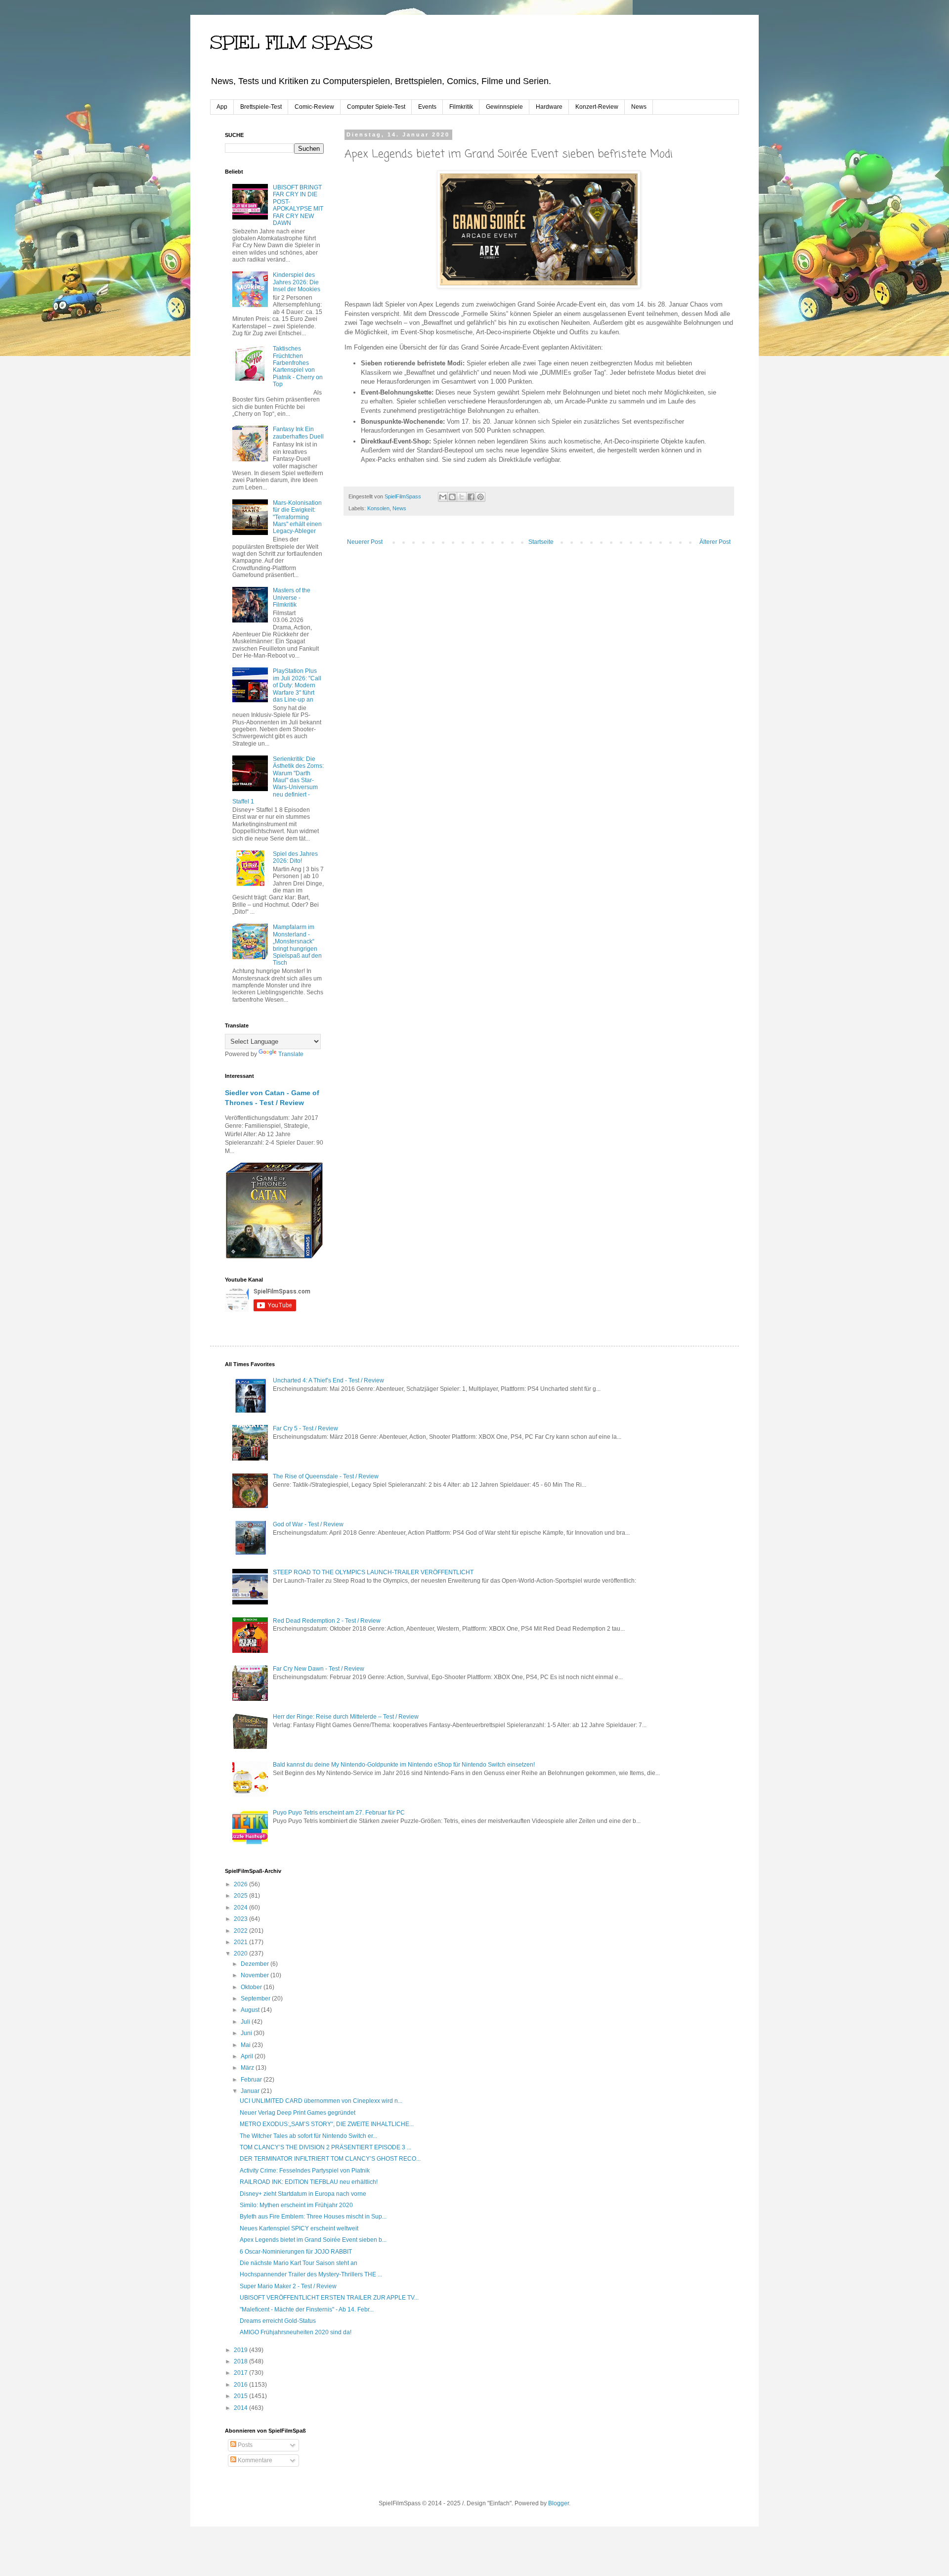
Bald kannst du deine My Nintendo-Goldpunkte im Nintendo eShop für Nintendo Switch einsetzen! (404, 1765)
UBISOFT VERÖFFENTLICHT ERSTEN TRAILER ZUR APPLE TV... (329, 2298)
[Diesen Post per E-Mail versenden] (443, 497)
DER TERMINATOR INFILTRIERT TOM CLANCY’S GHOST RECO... (330, 2159)
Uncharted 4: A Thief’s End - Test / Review (328, 1380)
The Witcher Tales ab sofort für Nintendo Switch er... (308, 2136)
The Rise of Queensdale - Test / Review (326, 1476)
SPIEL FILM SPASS (291, 43)
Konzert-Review (597, 107)
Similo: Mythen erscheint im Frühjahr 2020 (296, 2205)
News (639, 107)
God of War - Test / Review (308, 1524)
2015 (241, 2396)
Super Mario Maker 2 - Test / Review (288, 2286)
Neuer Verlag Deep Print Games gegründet (298, 2113)
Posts (244, 2445)
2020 (241, 1954)
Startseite (541, 542)
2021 (241, 1942)
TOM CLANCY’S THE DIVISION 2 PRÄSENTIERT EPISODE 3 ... (325, 2147)
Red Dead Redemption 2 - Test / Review (327, 1621)
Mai (246, 2045)
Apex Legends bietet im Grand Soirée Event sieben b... (313, 2240)
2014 (241, 2408)
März (248, 2068)
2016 (241, 2385)
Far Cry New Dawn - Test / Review (319, 1669)
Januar (251, 2091)
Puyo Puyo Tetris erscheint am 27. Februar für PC (339, 1813)
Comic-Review (314, 107)
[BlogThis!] (452, 497)
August (251, 2010)
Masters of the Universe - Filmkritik (292, 598)
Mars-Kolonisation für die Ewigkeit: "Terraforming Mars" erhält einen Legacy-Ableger (297, 517)
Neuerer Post (365, 542)
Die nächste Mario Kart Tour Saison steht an (299, 2263)
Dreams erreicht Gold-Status (278, 2321)
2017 (241, 2373)
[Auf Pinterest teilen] (480, 497)
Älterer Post (715, 542)
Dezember (256, 1964)
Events (427, 107)
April (248, 2056)
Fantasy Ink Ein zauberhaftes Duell (298, 433)
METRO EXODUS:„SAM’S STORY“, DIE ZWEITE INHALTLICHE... (327, 2124)
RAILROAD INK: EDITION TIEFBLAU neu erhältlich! (309, 2182)
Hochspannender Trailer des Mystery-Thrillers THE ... (311, 2274)
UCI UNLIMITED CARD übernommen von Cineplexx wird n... (321, 2101)
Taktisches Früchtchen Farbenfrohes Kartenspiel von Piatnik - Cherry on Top (298, 366)
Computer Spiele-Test (376, 107)
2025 (241, 1896)
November (256, 1975)
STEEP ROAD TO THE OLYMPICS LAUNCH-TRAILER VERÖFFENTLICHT (373, 1572)
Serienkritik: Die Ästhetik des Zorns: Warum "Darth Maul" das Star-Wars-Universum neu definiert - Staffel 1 (278, 780)
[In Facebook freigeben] (471, 497)
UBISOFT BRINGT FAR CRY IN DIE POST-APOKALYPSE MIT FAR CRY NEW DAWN (298, 205)
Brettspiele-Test (261, 107)
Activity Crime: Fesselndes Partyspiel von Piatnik (305, 2171)
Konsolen (378, 508)
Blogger (559, 2503)
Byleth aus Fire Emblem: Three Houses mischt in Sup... (313, 2217)
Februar (252, 2080)
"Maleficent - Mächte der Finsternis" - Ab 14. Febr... (307, 2310)
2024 (241, 1908)
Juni (247, 2033)
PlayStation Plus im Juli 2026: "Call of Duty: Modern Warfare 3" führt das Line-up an (297, 685)
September (256, 1999)
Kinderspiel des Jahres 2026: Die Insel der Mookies (297, 282)
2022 (241, 1931)
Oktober (252, 1987)
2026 (241, 1884)
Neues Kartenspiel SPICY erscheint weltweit (299, 2228)
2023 (241, 1919)
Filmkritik (461, 107)
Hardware (549, 107)
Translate (291, 1054)
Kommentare (254, 2460)
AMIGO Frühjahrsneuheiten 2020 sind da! (296, 2332)
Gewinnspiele (504, 107)
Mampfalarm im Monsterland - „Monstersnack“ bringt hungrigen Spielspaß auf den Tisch (297, 945)
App (222, 107)
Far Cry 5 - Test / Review (305, 1428)
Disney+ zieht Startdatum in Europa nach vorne (303, 2194)
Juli (246, 2022)
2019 (241, 2350)
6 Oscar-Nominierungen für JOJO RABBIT (296, 2252)
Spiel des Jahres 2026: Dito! (295, 857)
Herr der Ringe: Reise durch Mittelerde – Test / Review (346, 1717)
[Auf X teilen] (462, 497)
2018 (241, 2361)
